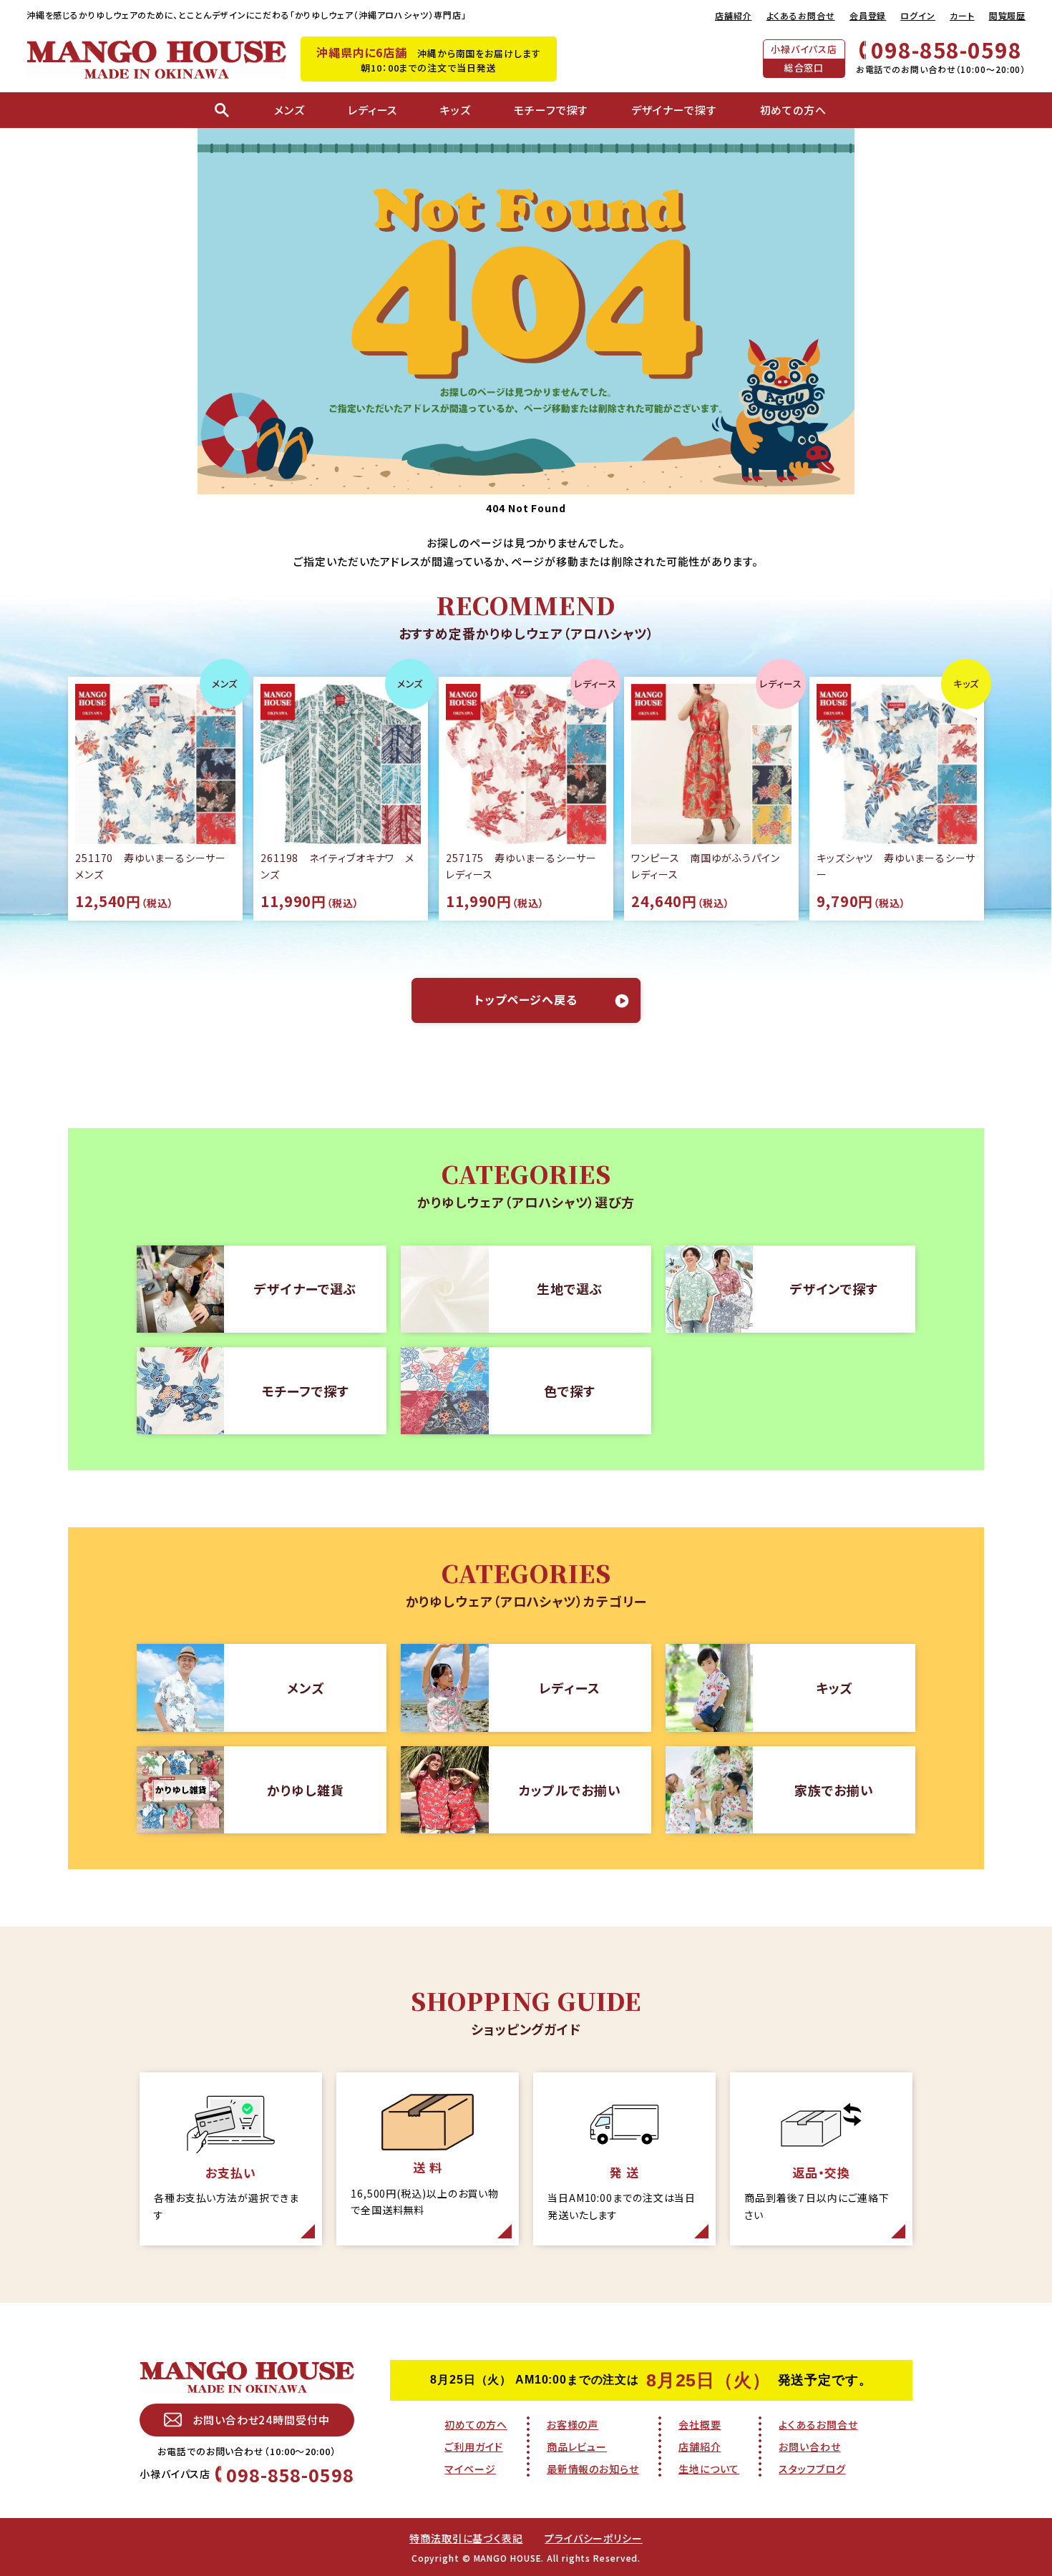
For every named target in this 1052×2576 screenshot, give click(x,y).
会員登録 (868, 15)
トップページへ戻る (526, 999)
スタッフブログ (812, 2469)
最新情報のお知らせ (593, 2469)
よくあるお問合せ (801, 15)
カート (962, 15)
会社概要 (700, 2424)
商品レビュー (577, 2447)
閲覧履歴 (1008, 15)
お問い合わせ (809, 2447)
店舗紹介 (734, 15)
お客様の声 (573, 2424)
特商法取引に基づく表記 (466, 2538)
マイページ (470, 2469)
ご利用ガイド (473, 2447)
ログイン (918, 15)
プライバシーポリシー (594, 2538)
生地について (709, 2469)
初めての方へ (476, 2424)
